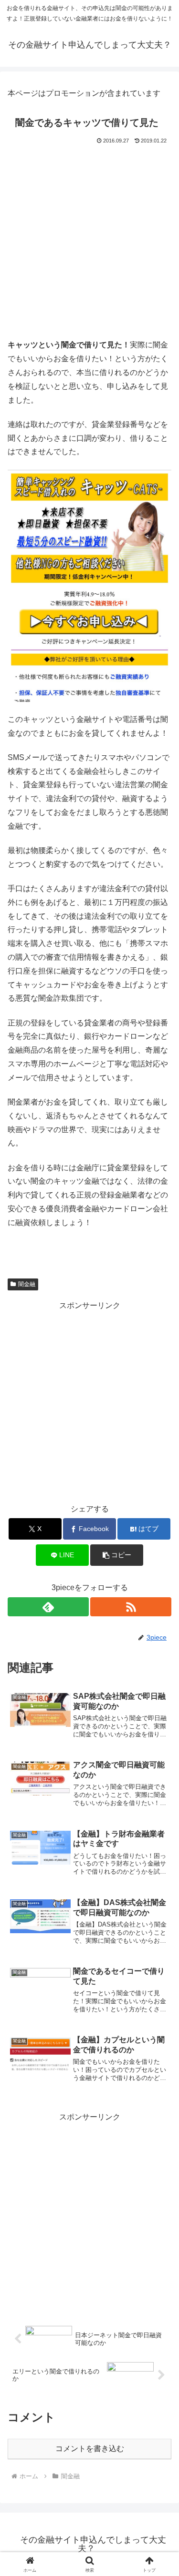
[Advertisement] (89, 241)
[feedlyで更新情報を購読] (48, 1607)
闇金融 (27, 1284)
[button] (117, 1555)
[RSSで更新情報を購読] (131, 1607)
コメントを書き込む (90, 2449)
